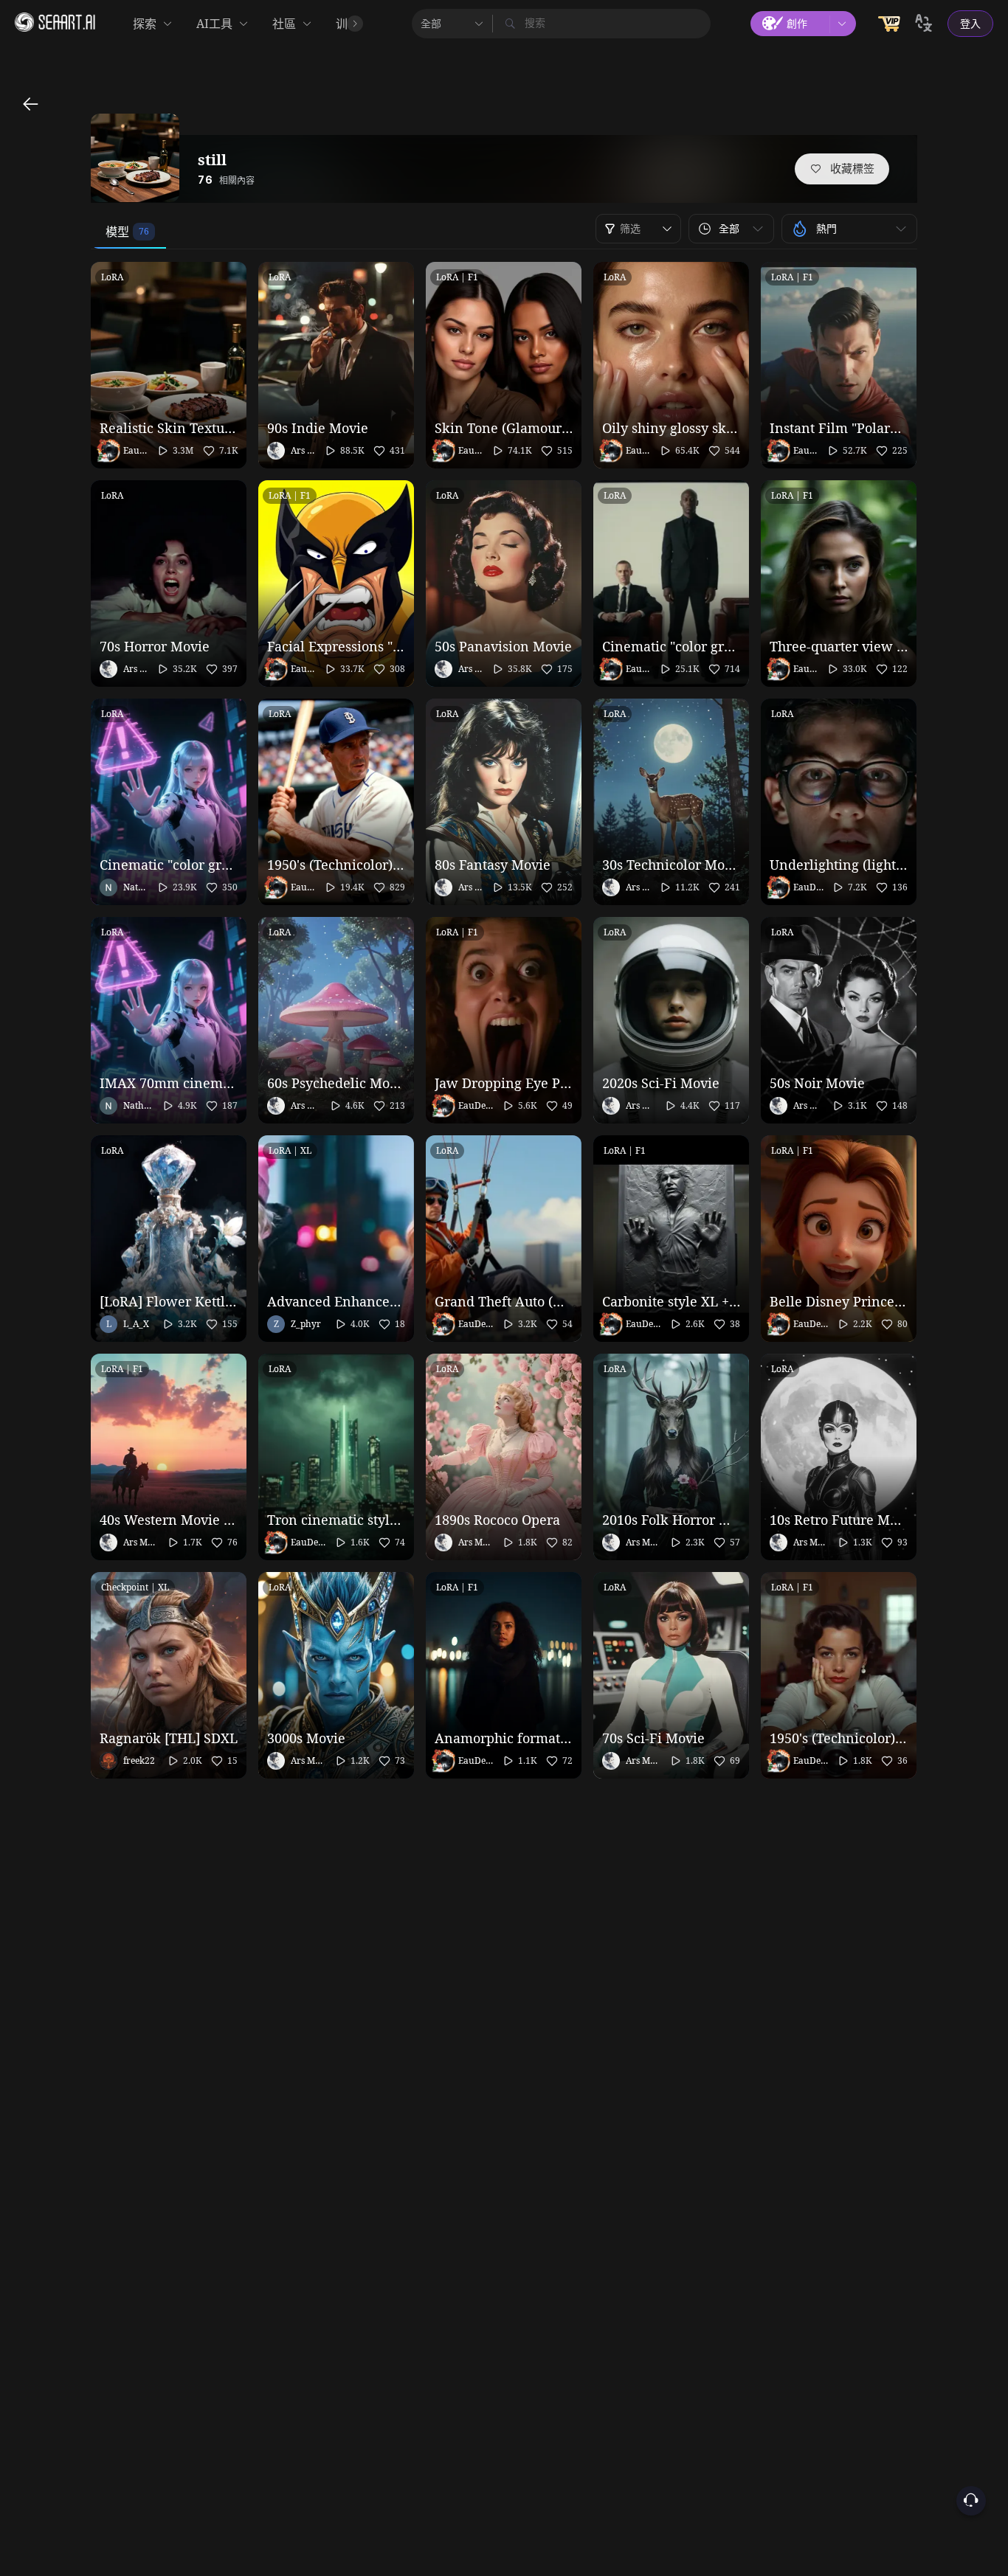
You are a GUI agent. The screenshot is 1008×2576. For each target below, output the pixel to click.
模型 (117, 232)
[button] (731, 229)
